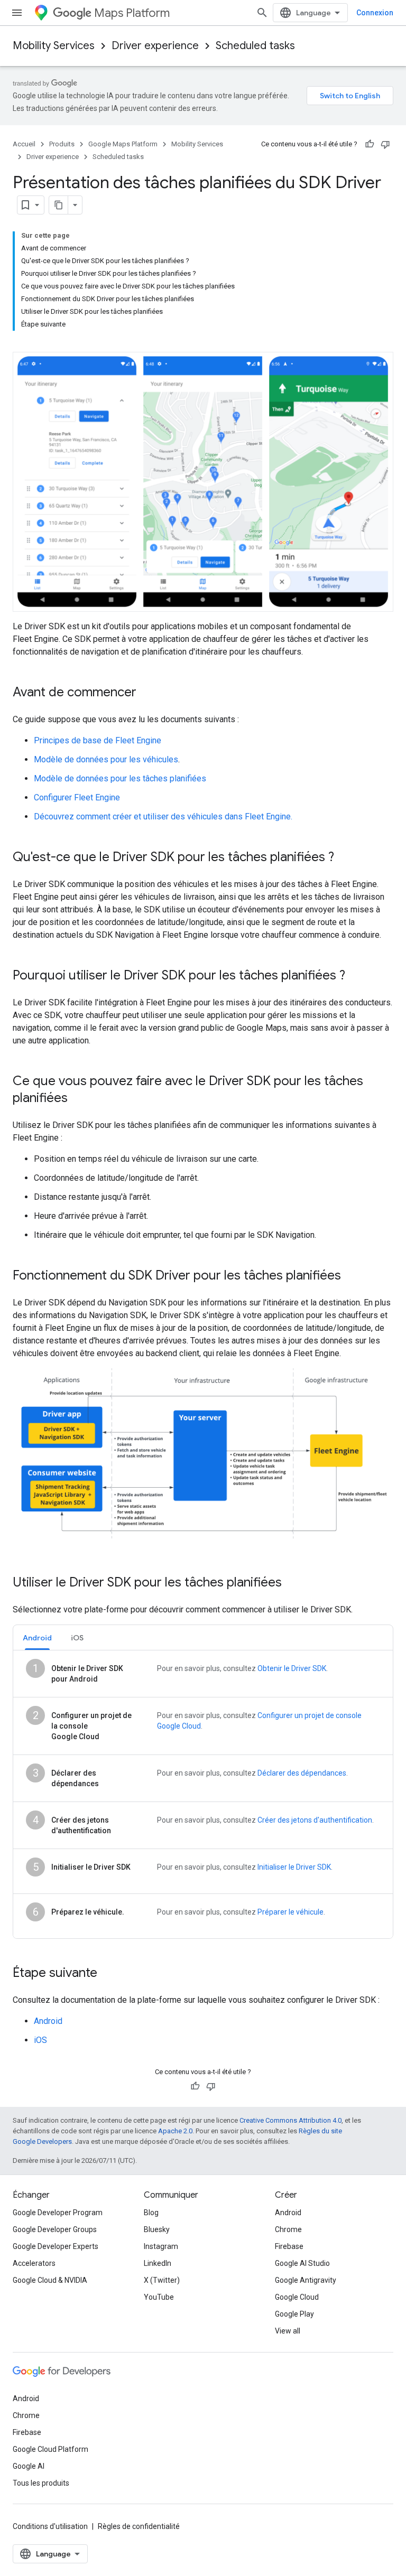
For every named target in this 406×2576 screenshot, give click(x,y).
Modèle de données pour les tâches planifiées (120, 778)
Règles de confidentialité (139, 2526)
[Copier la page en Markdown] (59, 205)
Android (48, 2021)
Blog (151, 2213)
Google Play (294, 2314)
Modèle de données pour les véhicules (106, 759)
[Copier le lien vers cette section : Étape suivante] (108, 1974)
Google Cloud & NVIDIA (50, 2280)
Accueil (24, 144)
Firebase (289, 2246)
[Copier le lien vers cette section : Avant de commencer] (147, 693)
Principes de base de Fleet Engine (98, 740)
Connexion (375, 13)
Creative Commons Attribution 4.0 (290, 2120)
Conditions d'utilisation (50, 2526)
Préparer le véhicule (290, 1912)
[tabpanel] (203, 1794)
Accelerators (34, 2263)
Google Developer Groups (55, 2229)
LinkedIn (158, 2263)
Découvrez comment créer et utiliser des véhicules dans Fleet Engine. (163, 816)
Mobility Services (54, 46)
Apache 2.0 (175, 2131)
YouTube (159, 2297)
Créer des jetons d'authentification (315, 1820)
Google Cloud (297, 2297)
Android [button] (37, 1638)
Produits (62, 144)
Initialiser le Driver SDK (294, 1867)
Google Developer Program (58, 2213)
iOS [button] (77, 1638)
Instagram (161, 2246)
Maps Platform (132, 13)
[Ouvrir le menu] (17, 13)
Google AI (29, 2466)
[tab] (37, 1637)
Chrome (288, 2229)
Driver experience (155, 46)
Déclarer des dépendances (302, 1773)
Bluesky (157, 2229)
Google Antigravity (306, 2280)
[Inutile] (385, 144)
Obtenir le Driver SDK (292, 1668)
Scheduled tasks (255, 46)
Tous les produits (41, 2483)
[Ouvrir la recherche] (262, 13)
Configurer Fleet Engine (77, 797)
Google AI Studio (302, 2263)
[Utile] (370, 144)
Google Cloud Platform (50, 2449)
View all (288, 2331)
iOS (40, 2040)
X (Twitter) (162, 2280)
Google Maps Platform (123, 144)
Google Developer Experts (56, 2246)
